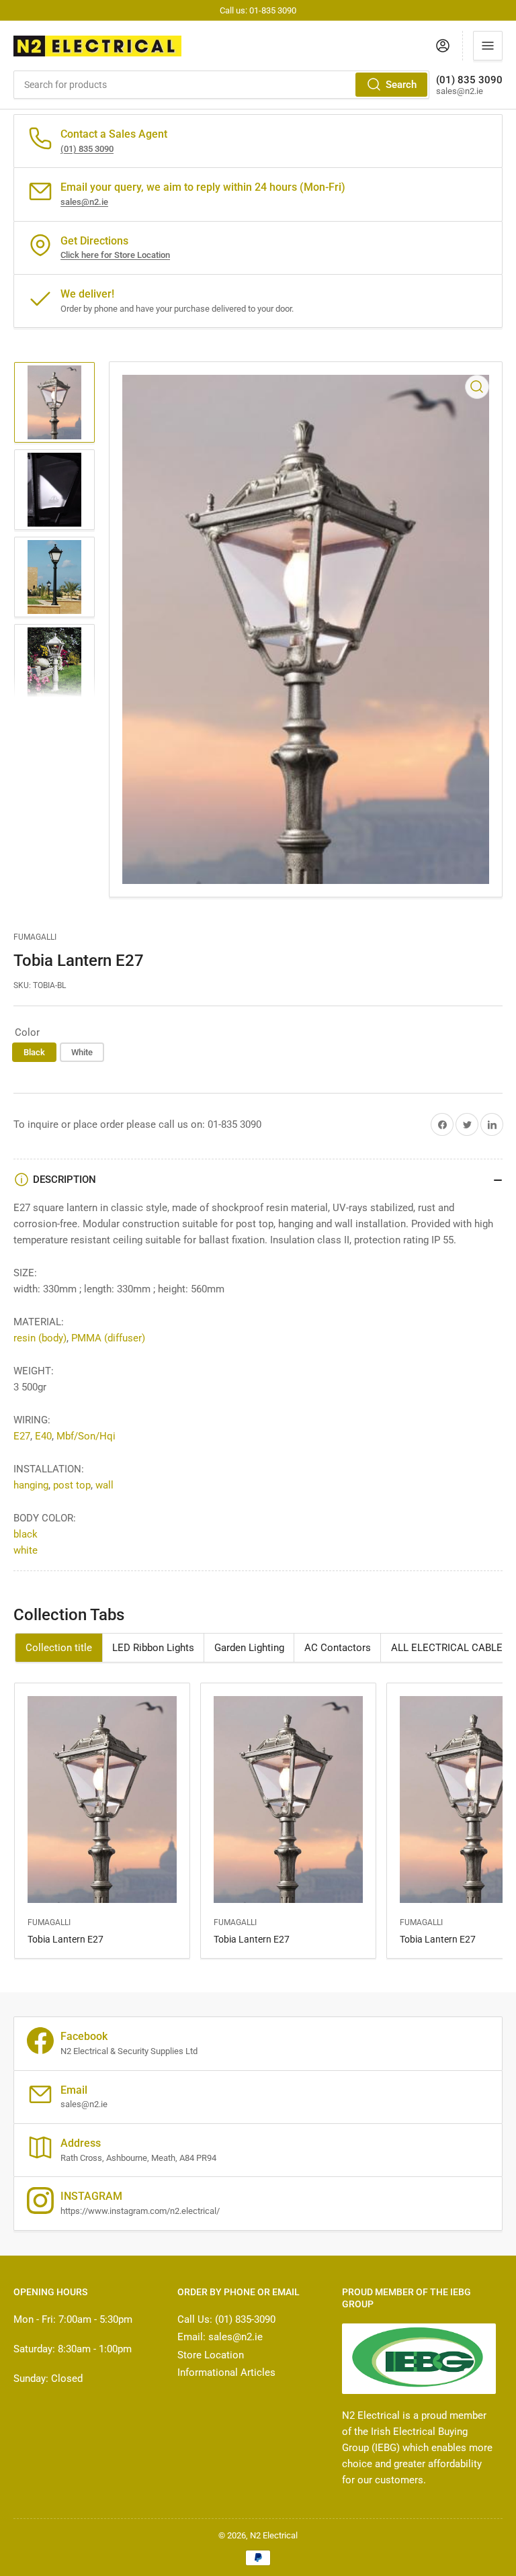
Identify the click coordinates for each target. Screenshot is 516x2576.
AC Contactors (338, 1648)
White (82, 1052)
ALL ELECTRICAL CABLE (447, 1648)
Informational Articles (226, 2372)
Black (34, 1052)
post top (72, 1485)
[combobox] (221, 85)
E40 (43, 1436)
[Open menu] (488, 46)
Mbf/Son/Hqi (86, 1436)
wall (104, 1485)
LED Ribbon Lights (153, 1648)
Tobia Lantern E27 (66, 1939)
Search (401, 85)
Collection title (59, 1648)
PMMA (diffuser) (108, 1338)
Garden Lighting (249, 1648)
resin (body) (40, 1338)
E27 (22, 1436)
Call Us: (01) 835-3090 (226, 2319)
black (26, 1534)
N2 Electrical (274, 2535)
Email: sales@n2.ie (220, 2337)
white (26, 1550)
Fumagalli (35, 937)
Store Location (211, 2355)
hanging (31, 1485)
